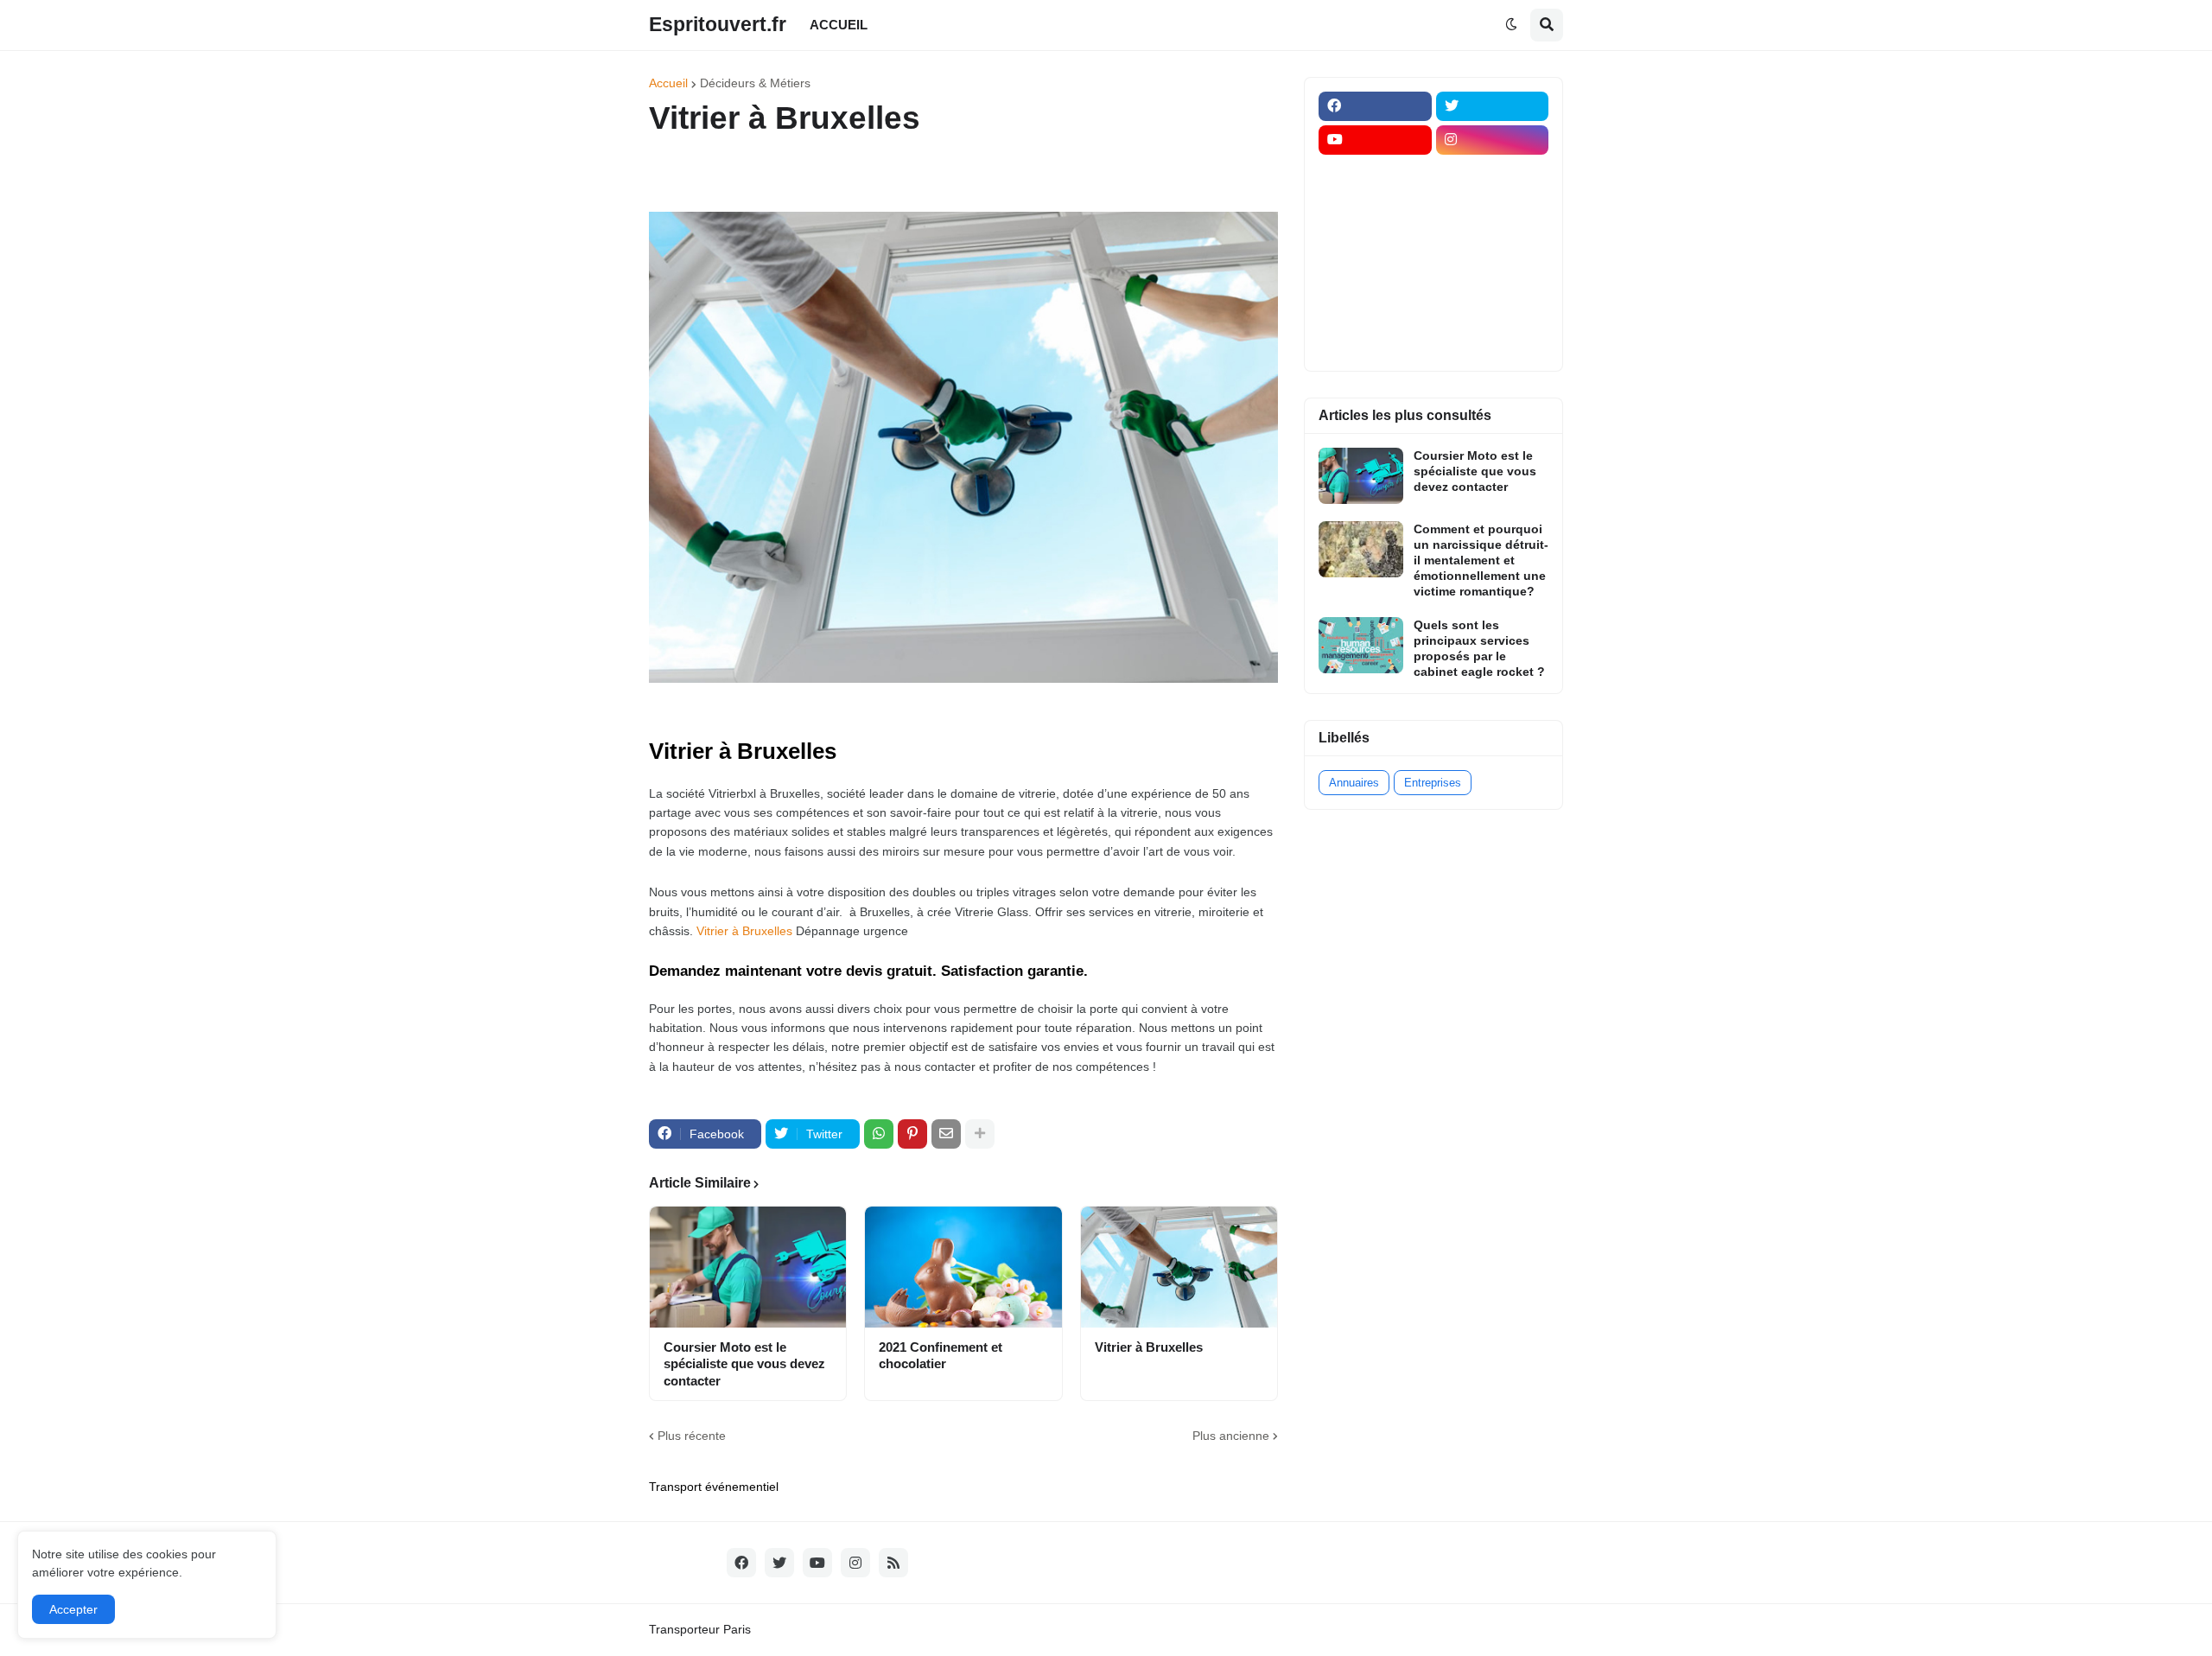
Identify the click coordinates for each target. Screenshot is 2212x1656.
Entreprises (1433, 783)
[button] (1511, 25)
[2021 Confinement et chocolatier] (963, 1267)
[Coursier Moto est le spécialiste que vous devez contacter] (748, 1267)
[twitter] (1493, 106)
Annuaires (1354, 783)
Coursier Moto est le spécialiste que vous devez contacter (744, 1364)
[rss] (893, 1563)
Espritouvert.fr (718, 24)
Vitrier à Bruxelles (744, 931)
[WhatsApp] (879, 1134)
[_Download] (1375, 241)
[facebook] (1375, 106)
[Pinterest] (912, 1134)
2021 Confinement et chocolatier (941, 1356)
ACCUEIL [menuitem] (839, 25)
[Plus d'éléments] (980, 1134)
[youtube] (1375, 140)
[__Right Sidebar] (1493, 174)
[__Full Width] (1375, 174)
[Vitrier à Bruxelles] (1179, 1267)
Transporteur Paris (700, 1629)
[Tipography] (1493, 309)
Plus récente (692, 1436)
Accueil (668, 83)
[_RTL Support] (1375, 275)
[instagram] (1493, 140)
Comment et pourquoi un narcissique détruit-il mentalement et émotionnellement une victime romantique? (1481, 560)
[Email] (946, 1134)
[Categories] (1375, 309)
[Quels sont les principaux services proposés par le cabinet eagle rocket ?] (1361, 645)
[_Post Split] (1493, 207)
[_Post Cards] (1375, 207)
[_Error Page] (1493, 241)
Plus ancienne (1231, 1436)
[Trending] (1493, 275)
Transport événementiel (714, 1487)
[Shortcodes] (1375, 342)
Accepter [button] (73, 1609)
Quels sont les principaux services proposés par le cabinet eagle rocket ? (1479, 649)
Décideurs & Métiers (755, 83)
